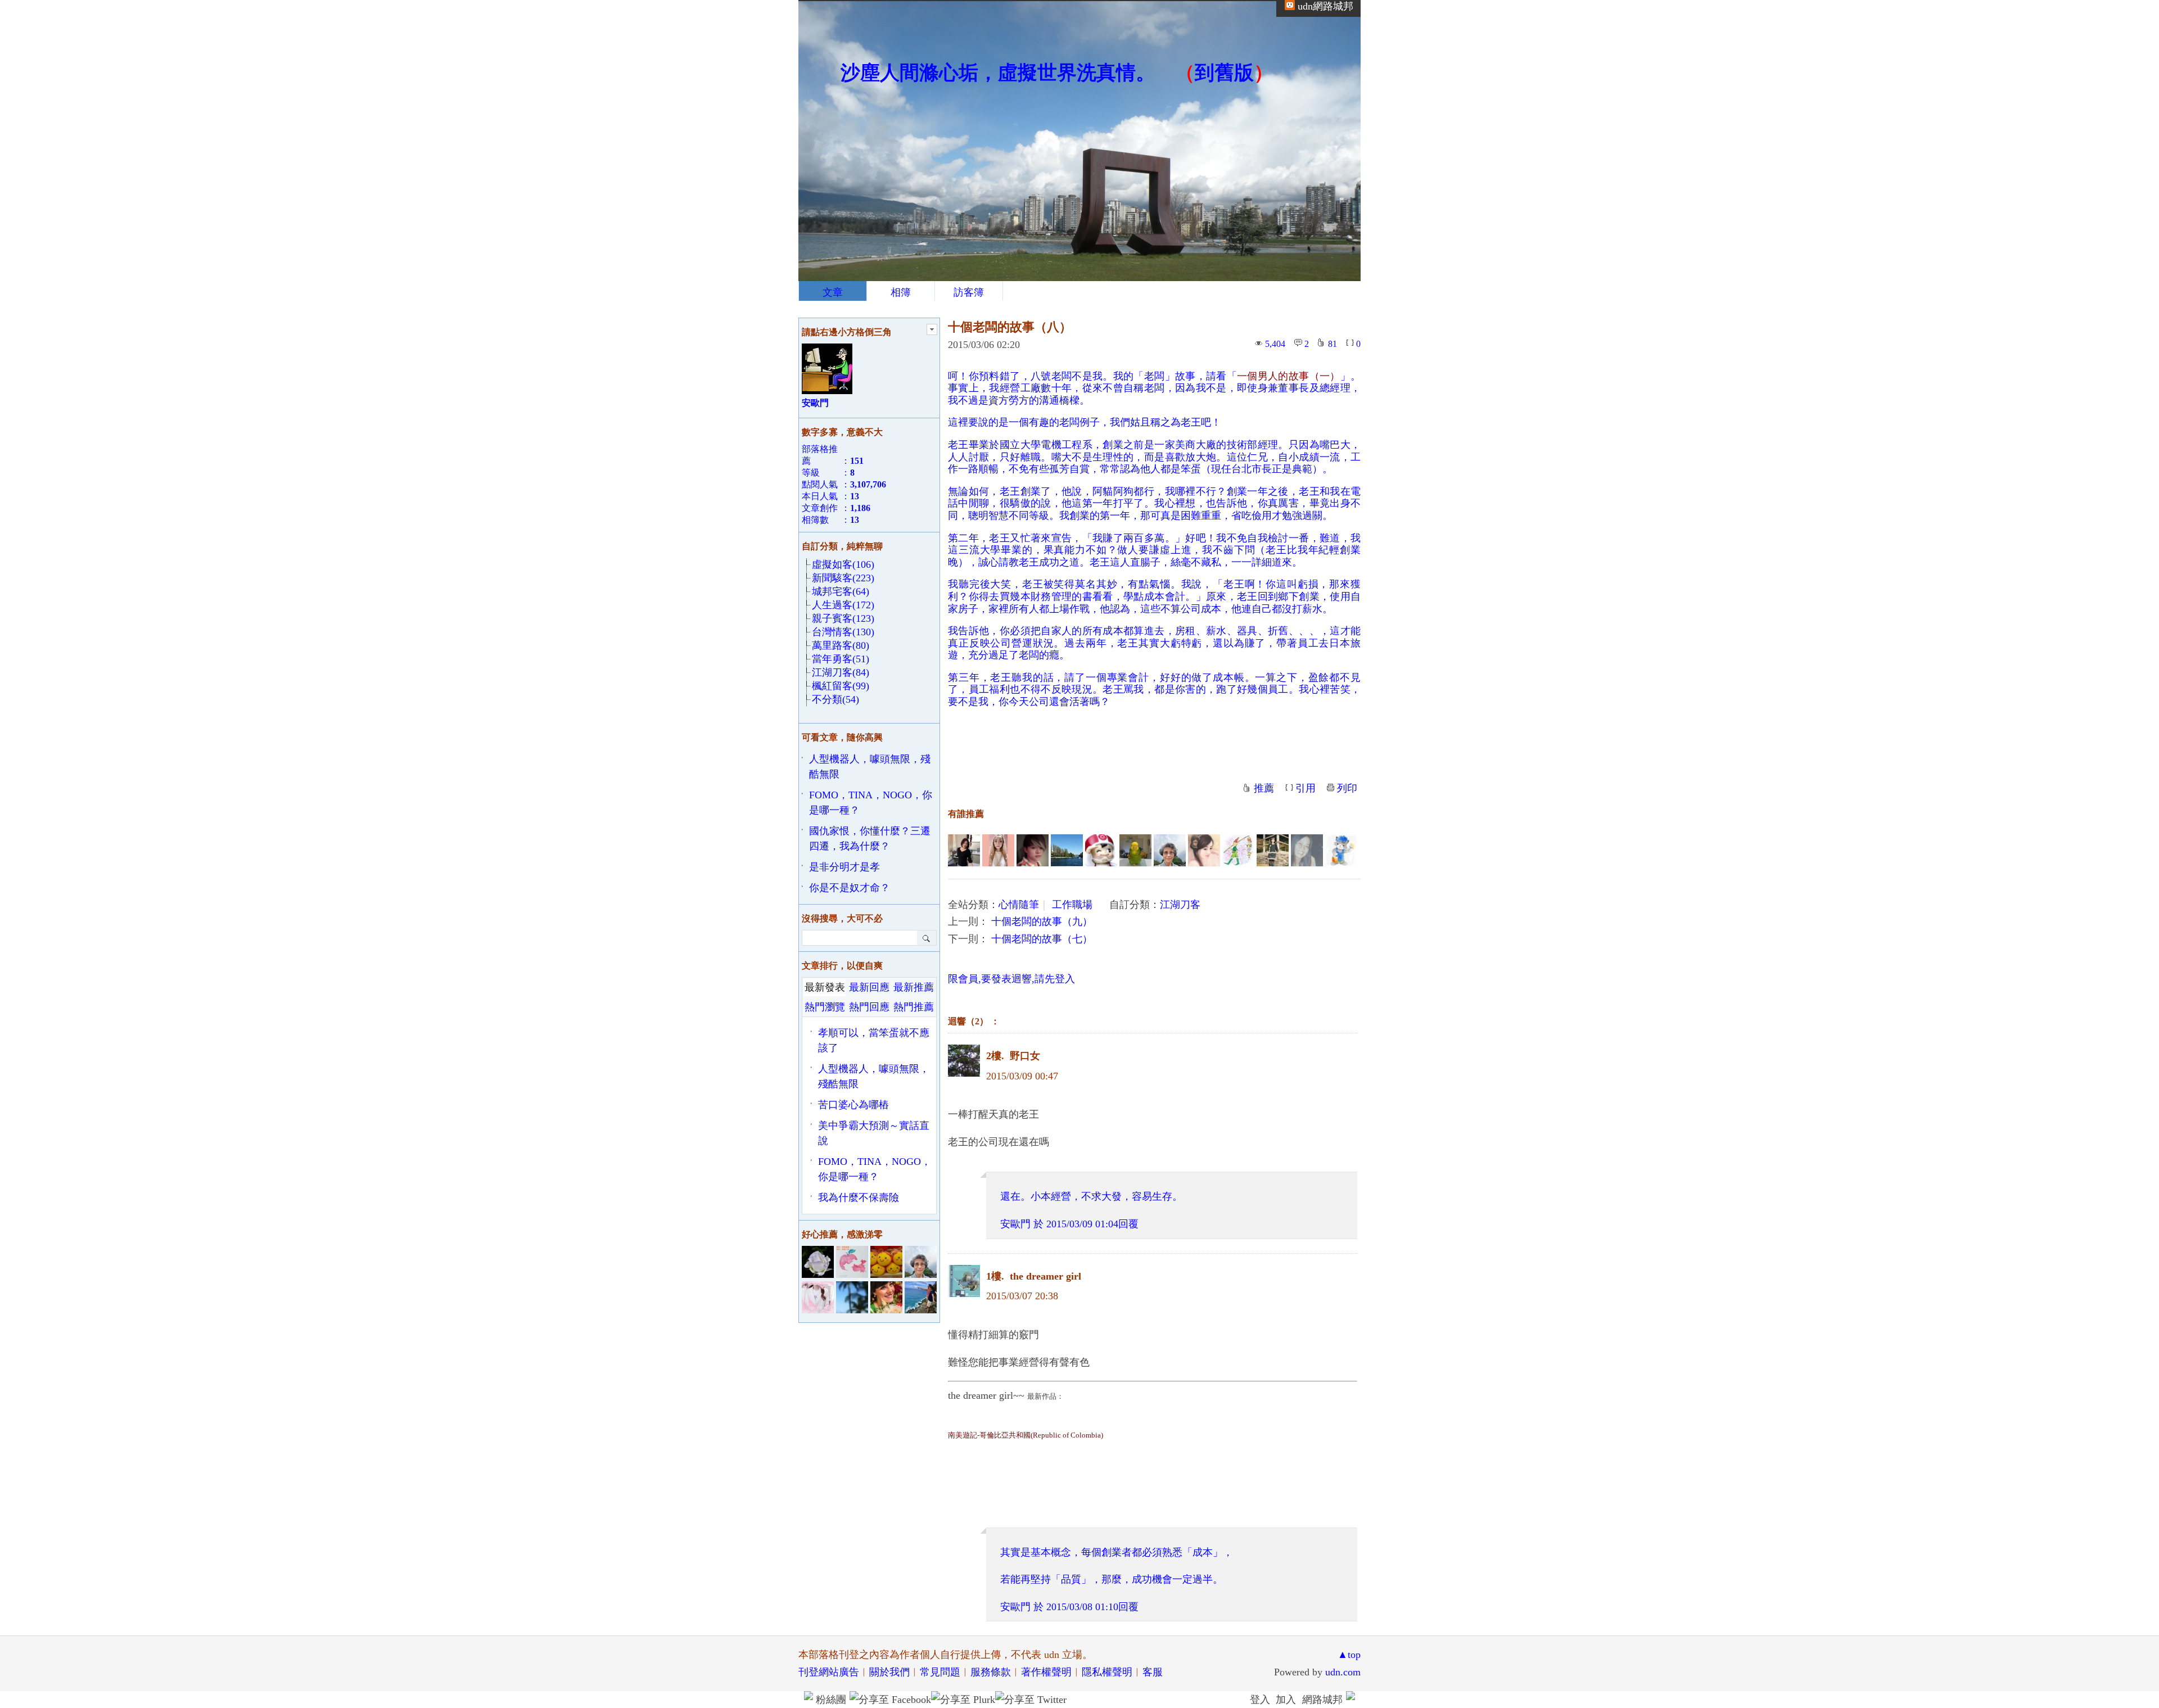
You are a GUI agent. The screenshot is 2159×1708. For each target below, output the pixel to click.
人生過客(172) (843, 605)
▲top (1349, 1655)
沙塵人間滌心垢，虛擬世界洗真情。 (998, 73)
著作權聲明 (1046, 1672)
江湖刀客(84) (841, 672)
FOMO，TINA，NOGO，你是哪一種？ (871, 803)
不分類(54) (835, 699)
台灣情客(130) (843, 632)
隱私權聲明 (1107, 1672)
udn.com (1343, 1672)
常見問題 (940, 1672)
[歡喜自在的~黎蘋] (1067, 850)
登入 (1260, 1700)
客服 (1153, 1672)
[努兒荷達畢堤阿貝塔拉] (1307, 850)
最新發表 (825, 987)
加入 (1286, 1700)
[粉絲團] (809, 1696)
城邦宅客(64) (841, 591)
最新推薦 (914, 987)
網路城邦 (1322, 1700)
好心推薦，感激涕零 (842, 1234)
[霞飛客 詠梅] (1204, 850)
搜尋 (927, 938)
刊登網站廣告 (829, 1672)
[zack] (1033, 850)
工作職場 (1072, 905)
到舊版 (1224, 73)
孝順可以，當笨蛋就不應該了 (874, 1040)
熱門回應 (869, 1007)
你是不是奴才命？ (850, 888)
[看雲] (1170, 850)
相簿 (901, 292)
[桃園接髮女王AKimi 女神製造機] (998, 850)
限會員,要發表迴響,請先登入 (1011, 979)
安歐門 (1015, 1224)
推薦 (1264, 788)
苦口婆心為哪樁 (853, 1105)
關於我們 (889, 1672)
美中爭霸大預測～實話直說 (874, 1133)
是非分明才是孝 (844, 867)
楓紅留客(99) (841, 686)
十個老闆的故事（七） (1042, 939)
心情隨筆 (1019, 905)
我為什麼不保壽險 (859, 1198)
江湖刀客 (1180, 905)
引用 (1306, 788)
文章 (833, 292)
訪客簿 (969, 292)
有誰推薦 (966, 814)
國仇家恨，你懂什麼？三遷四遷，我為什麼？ (870, 839)
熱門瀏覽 (825, 1007)
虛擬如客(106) (843, 564)
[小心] (1135, 850)
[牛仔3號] (1238, 850)
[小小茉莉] (964, 850)
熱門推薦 (914, 1007)
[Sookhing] (1273, 850)
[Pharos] (1101, 850)
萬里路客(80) (841, 645)
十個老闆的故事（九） (1042, 921)
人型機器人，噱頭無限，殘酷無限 (870, 767)
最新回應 (869, 987)
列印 (1347, 788)
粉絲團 (831, 1700)
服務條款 (991, 1672)
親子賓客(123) (843, 618)
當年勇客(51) (841, 659)
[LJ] (1341, 850)
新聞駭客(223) (843, 578)
